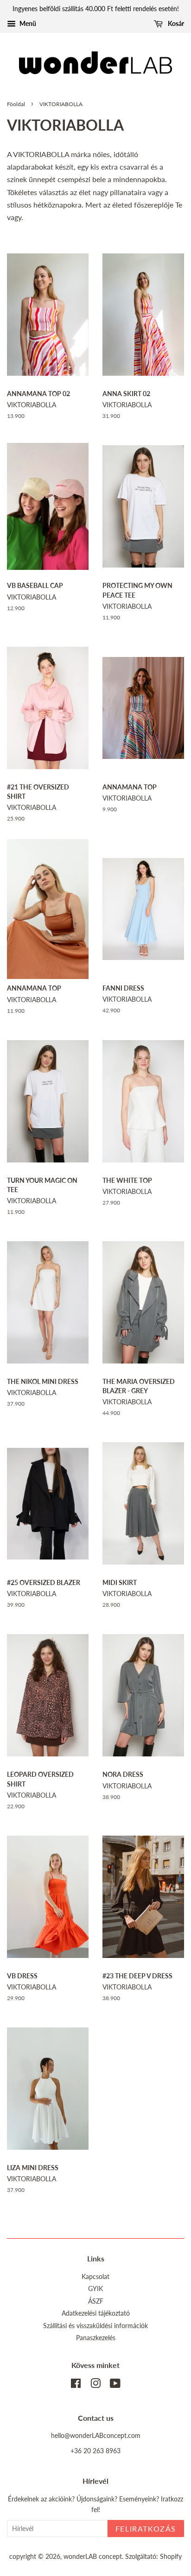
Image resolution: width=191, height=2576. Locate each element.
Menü (27, 23)
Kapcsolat (95, 2277)
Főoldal (16, 104)
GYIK (95, 2289)
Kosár (175, 23)
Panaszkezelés (96, 2338)
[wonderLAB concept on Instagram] (95, 2385)
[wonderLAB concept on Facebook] (76, 2385)
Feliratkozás (146, 2529)
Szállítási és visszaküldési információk (95, 2326)
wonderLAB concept (93, 2557)
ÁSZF (96, 2301)
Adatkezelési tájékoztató (96, 2313)
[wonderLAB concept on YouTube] (115, 2385)
